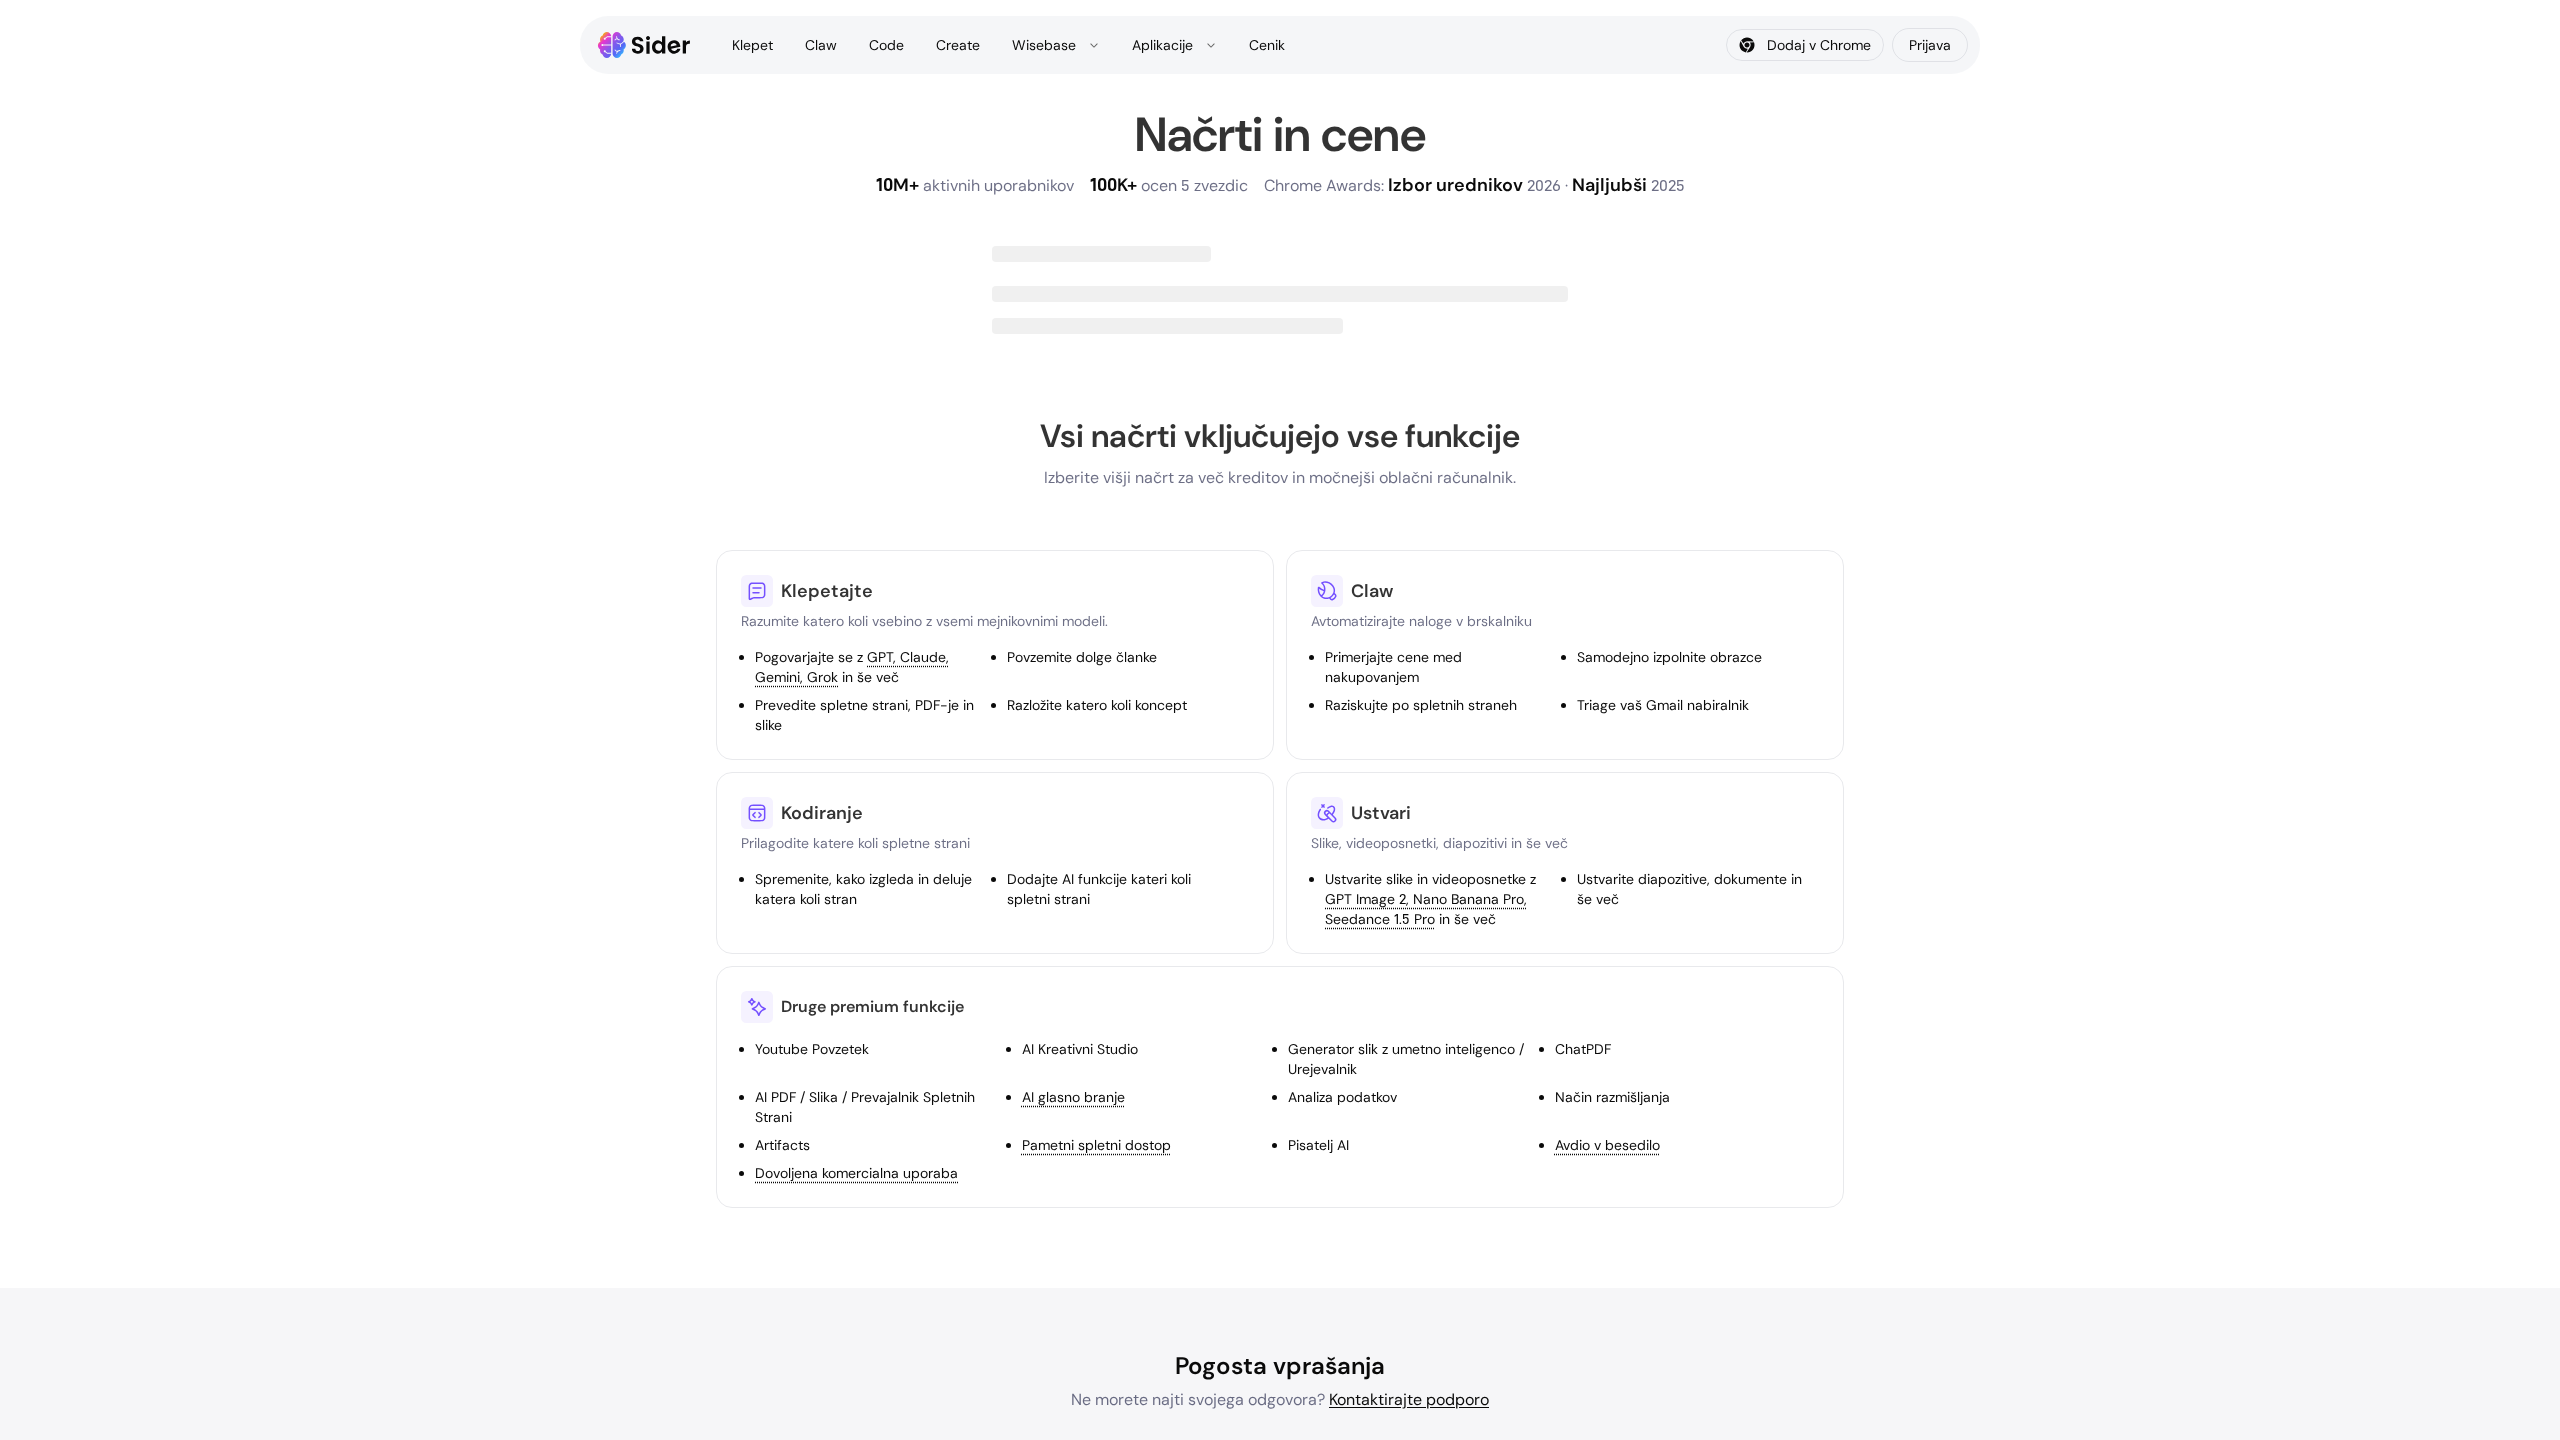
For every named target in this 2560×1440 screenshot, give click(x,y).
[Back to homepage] (644, 45)
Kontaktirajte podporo (1409, 1399)
